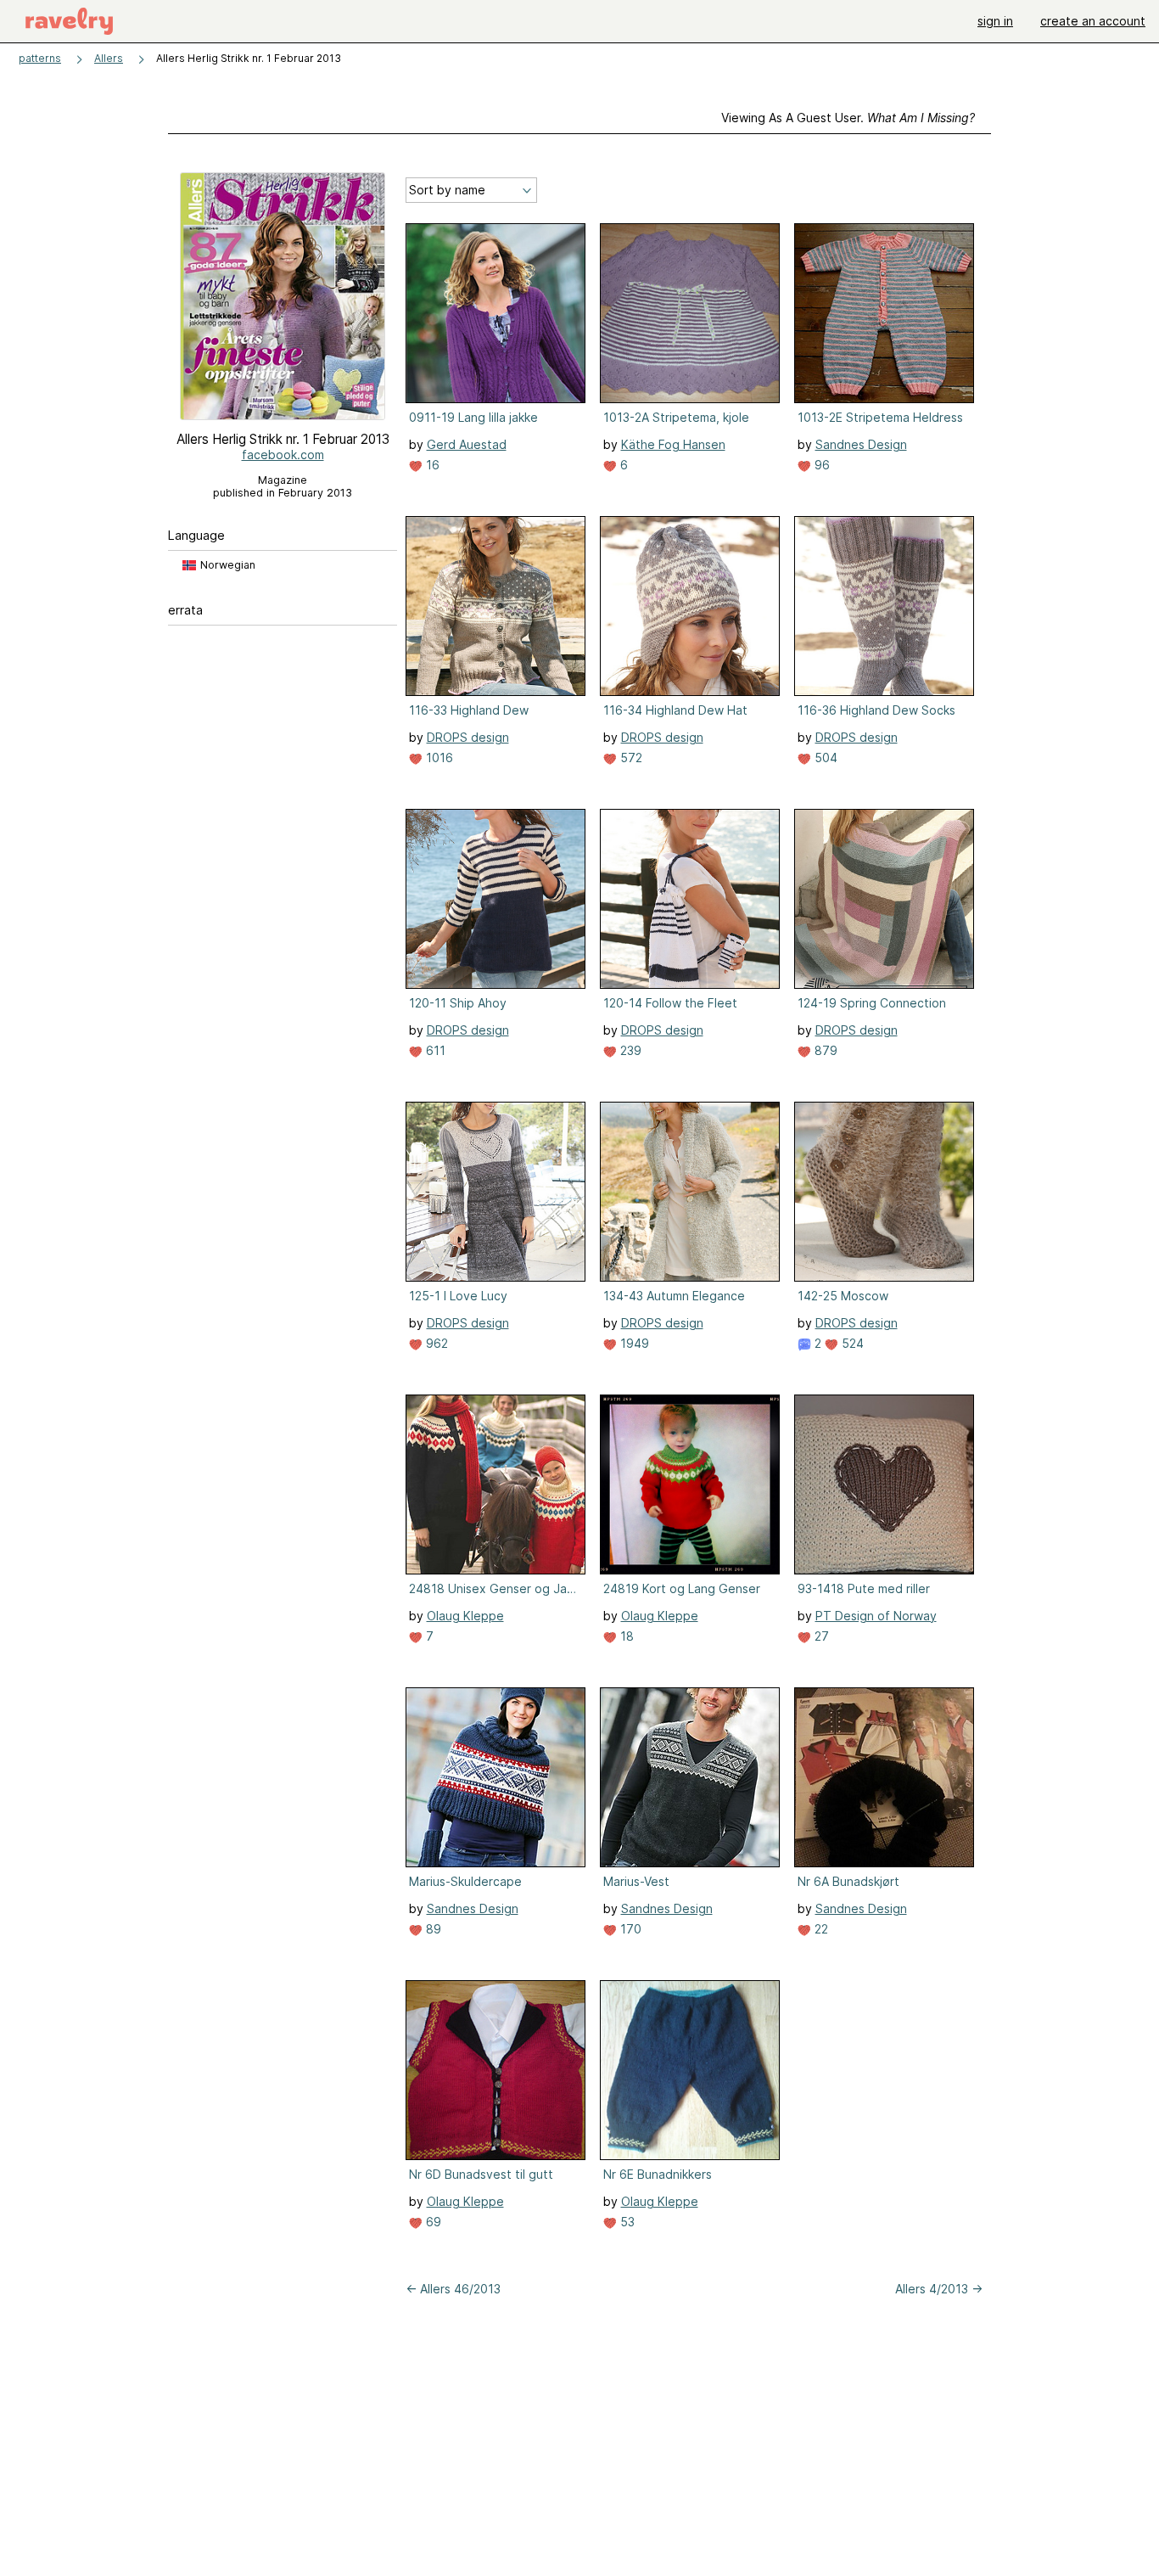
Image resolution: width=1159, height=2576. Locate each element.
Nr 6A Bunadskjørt (848, 1881)
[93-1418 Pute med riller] (884, 1484)
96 (820, 465)
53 (626, 2222)
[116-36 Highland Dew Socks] (884, 606)
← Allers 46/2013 (453, 2289)
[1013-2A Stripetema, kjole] (690, 313)
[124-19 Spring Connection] (884, 899)
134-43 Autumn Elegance (674, 1296)
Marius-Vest (636, 1881)
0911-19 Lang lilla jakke (473, 417)
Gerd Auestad (467, 444)
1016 (438, 758)
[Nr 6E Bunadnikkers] (690, 2070)
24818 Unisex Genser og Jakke (494, 1588)
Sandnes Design (861, 444)
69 (432, 2222)
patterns (40, 58)
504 (824, 758)
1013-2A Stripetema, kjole (676, 417)
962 (435, 1343)
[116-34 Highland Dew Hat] (690, 606)
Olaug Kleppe (465, 1616)
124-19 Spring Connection (872, 1003)
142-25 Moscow (843, 1296)
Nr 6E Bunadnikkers (658, 2174)
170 (629, 1929)
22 (820, 1929)
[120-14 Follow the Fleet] (690, 899)
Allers (109, 58)
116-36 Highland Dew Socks (876, 710)
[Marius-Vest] (690, 1777)
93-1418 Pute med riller (864, 1588)
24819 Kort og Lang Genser (682, 1588)
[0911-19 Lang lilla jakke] (496, 313)
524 (851, 1343)
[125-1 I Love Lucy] (496, 1192)
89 (432, 1929)
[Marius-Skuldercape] (496, 1777)
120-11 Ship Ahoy (458, 1003)
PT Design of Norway (876, 1616)
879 (824, 1050)
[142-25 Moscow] (884, 1192)
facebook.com (283, 455)
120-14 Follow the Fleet (670, 1003)
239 (629, 1050)
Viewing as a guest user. (848, 118)
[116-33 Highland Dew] (496, 606)
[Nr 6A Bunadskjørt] (884, 1777)
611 (434, 1050)
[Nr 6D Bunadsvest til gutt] (496, 2070)
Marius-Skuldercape (465, 1881)
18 (625, 1636)
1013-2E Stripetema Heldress (880, 417)
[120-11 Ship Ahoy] (496, 899)
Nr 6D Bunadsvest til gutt (481, 2174)
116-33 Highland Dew (469, 710)
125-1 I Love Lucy (458, 1296)
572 (630, 758)
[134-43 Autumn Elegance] (690, 1192)
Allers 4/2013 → (939, 2289)
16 (431, 465)
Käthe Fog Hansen (673, 444)
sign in (995, 21)
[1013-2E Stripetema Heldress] (884, 313)
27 (820, 1636)
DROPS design (468, 737)
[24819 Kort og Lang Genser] (690, 1484)
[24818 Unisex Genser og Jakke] (496, 1484)
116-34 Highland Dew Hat (675, 710)
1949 (633, 1343)
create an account (1093, 21)
